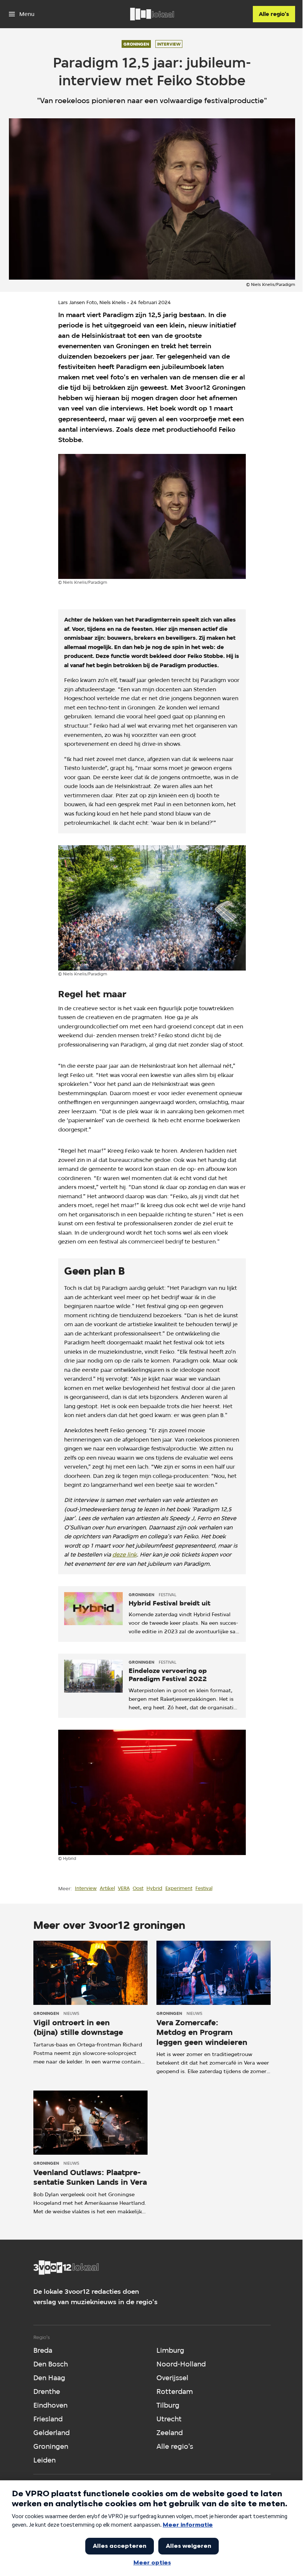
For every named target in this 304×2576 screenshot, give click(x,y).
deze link (125, 1554)
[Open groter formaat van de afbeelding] (152, 517)
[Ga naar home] (152, 14)
